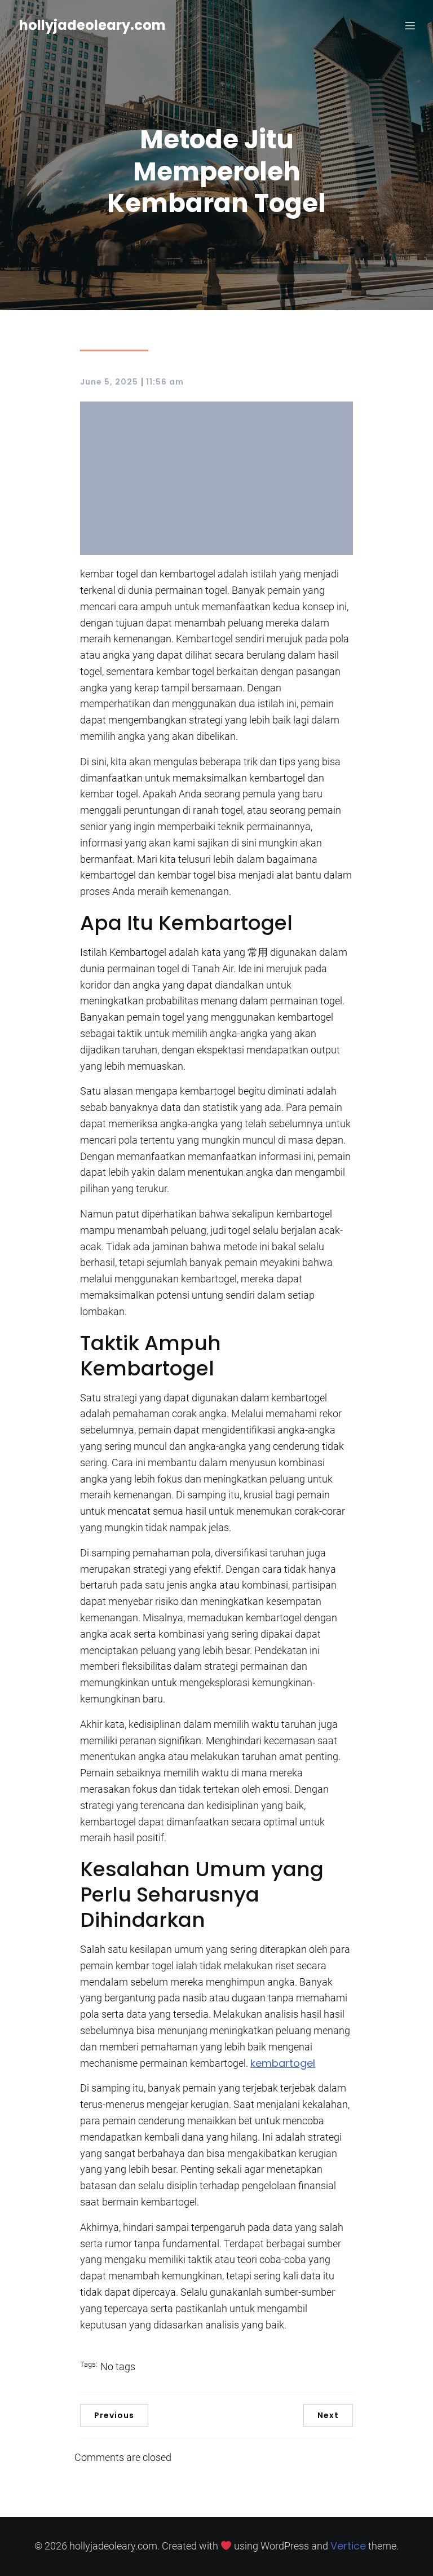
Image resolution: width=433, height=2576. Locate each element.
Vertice (348, 2546)
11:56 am (165, 382)
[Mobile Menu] (410, 25)
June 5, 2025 (109, 382)
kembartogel (283, 2063)
